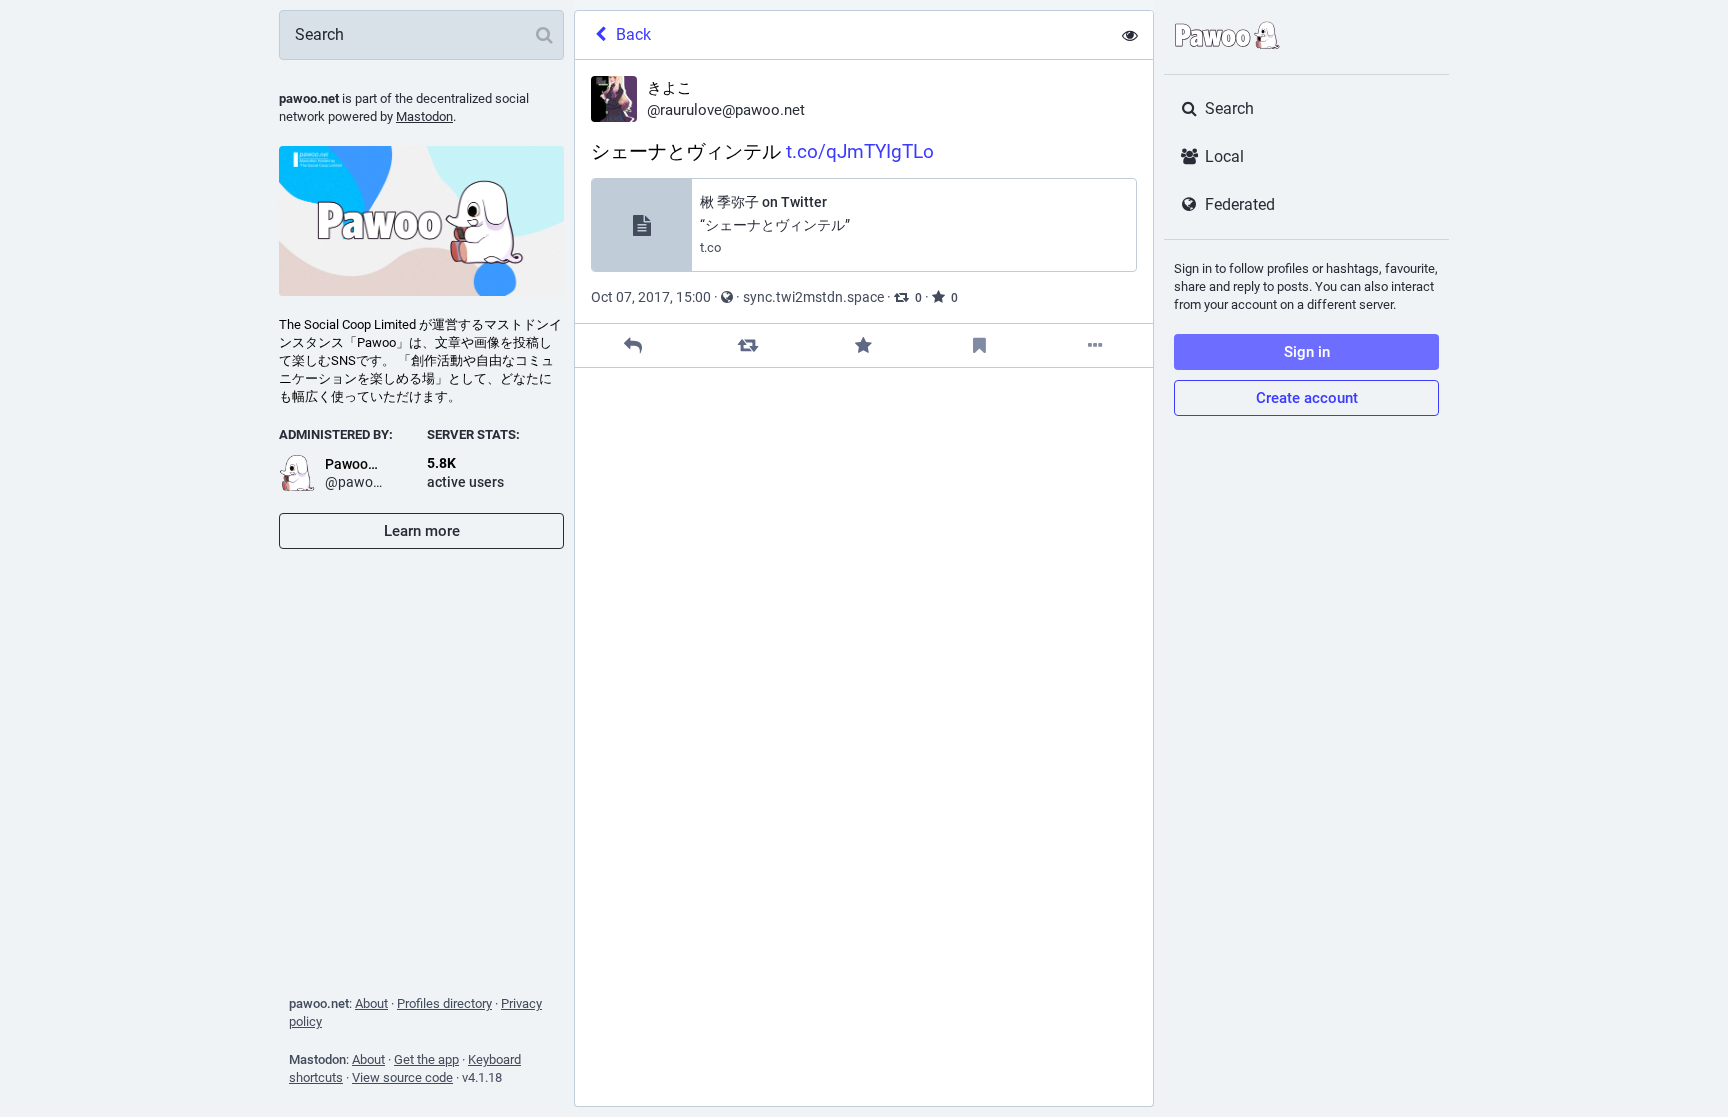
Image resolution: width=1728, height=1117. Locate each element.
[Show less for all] (1130, 35)
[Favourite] (863, 345)
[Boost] (748, 345)
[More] (1095, 345)
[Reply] (632, 345)
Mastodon (424, 116)
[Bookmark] (979, 345)
